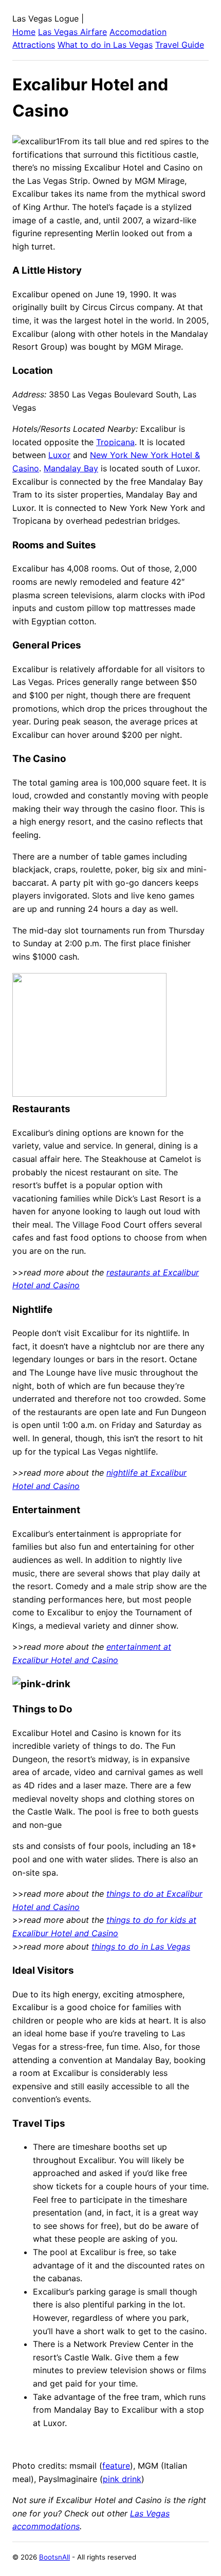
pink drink (122, 2479)
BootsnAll (54, 2557)
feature (116, 2466)
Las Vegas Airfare (72, 32)
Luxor (59, 455)
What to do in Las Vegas (105, 45)
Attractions (34, 45)
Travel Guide (180, 45)
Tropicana (115, 442)
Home (24, 32)
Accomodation (138, 32)
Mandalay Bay (71, 468)
